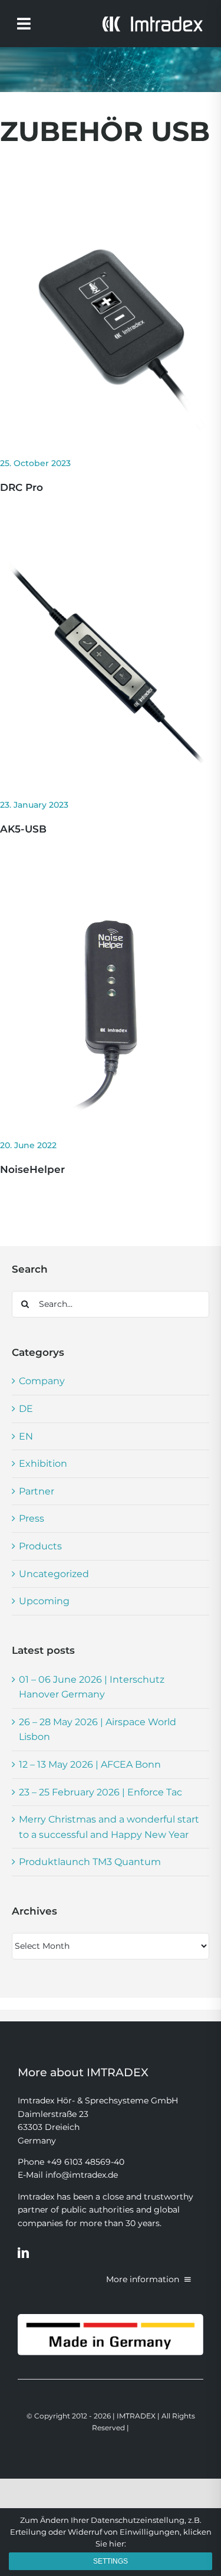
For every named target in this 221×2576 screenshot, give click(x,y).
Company (42, 1381)
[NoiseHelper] (111, 901)
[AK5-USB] (111, 560)
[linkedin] (23, 2252)
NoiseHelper (32, 1169)
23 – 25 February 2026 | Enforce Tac (100, 1792)
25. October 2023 (35, 463)
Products (40, 1546)
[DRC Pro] (111, 219)
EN (26, 1436)
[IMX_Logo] (152, 20)
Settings (111, 2561)
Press (32, 1518)
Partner (37, 1491)
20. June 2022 (28, 1145)
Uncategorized (54, 1574)
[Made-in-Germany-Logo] (111, 2318)
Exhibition (43, 1464)
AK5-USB (23, 829)
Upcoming (44, 1601)
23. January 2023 (34, 805)
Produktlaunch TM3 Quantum (90, 1862)
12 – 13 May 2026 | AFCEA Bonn (90, 1764)
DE (26, 1409)
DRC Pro (22, 487)
